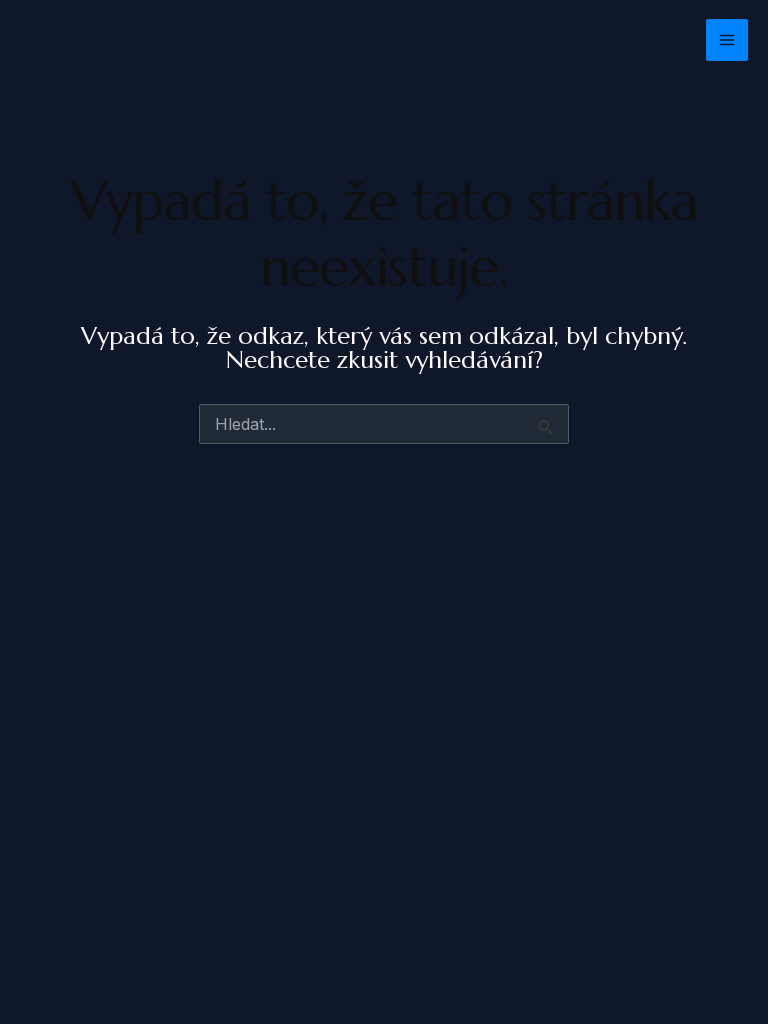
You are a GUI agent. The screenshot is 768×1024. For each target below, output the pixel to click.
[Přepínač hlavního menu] (727, 40)
